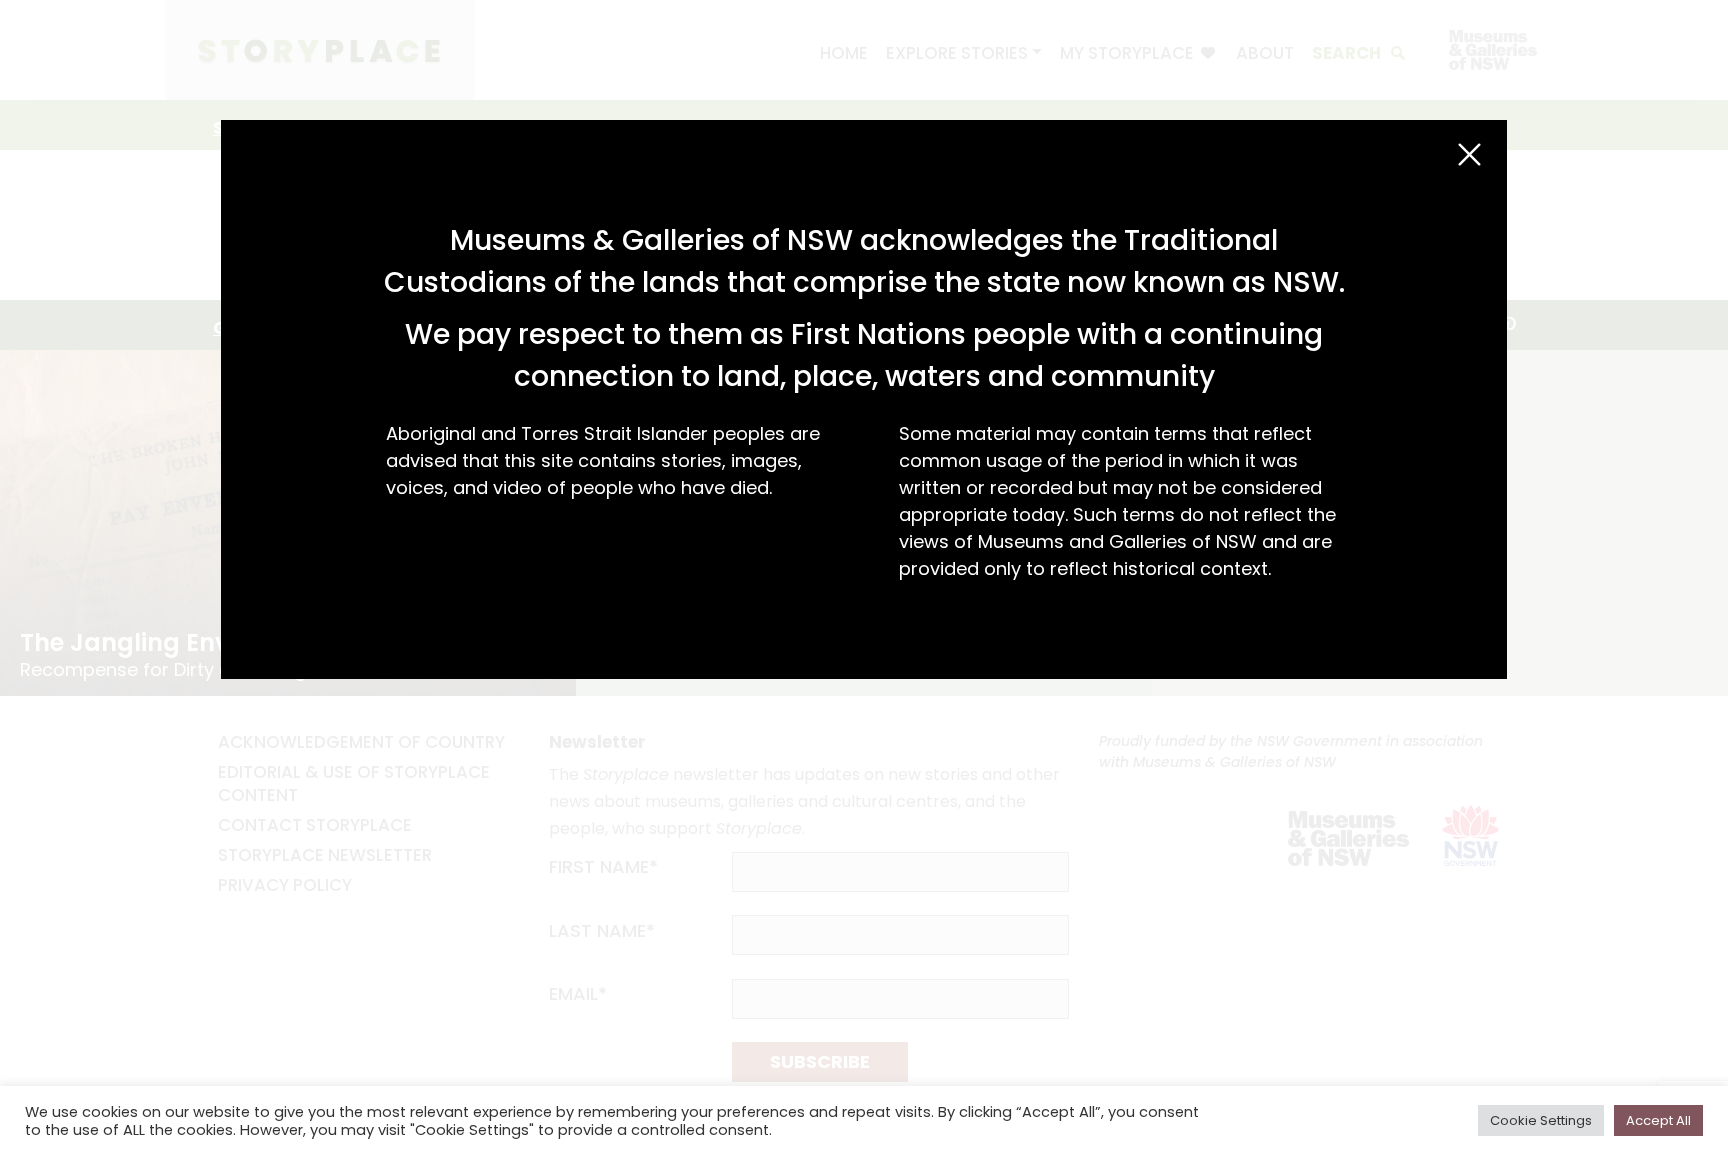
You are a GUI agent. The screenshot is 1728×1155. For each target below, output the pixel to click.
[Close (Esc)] (1469, 154)
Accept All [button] (1658, 1120)
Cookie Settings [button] (1541, 1120)
